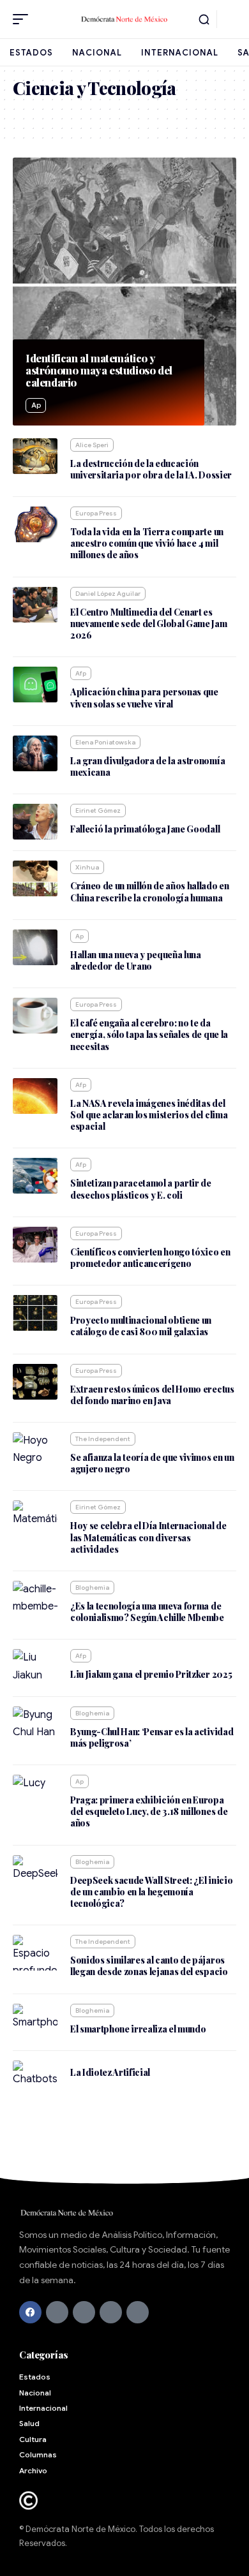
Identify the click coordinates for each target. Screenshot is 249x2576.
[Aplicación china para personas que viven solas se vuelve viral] (35, 685)
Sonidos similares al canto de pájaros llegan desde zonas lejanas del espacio (149, 1966)
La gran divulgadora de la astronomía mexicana (147, 766)
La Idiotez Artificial (110, 2072)
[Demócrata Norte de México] (124, 19)
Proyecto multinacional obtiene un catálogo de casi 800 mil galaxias (141, 1326)
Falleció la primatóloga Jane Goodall (145, 829)
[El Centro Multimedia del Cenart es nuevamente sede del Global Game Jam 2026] (35, 605)
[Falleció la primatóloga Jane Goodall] (35, 822)
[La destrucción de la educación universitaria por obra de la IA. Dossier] (35, 456)
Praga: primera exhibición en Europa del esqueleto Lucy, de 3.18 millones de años (149, 1811)
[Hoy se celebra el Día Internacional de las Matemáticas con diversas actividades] (35, 1518)
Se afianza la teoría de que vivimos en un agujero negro (152, 1463)
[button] (24, 19)
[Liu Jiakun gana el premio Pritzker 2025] (35, 1667)
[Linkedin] (138, 2312)
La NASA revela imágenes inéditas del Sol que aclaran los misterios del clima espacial (149, 1115)
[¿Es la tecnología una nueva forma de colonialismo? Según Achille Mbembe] (35, 1599)
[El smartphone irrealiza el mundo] (35, 2022)
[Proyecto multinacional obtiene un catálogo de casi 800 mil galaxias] (35, 1313)
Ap (36, 405)
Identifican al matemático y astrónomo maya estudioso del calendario (99, 370)
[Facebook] (30, 2312)
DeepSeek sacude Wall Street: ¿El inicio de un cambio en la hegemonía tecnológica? (151, 1892)
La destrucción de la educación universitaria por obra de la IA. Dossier (151, 469)
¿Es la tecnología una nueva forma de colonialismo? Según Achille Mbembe (147, 1612)
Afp (81, 673)
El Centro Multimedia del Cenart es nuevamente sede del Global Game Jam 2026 (149, 624)
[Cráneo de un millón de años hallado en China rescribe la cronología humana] (35, 878)
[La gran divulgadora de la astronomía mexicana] (35, 753)
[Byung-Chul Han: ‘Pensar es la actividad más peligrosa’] (35, 1724)
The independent (103, 1439)
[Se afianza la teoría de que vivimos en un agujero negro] (35, 1450)
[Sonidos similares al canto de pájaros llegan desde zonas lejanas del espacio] (35, 1953)
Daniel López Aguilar (108, 594)
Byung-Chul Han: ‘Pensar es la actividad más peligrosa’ (152, 1737)
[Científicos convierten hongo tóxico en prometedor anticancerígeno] (35, 1245)
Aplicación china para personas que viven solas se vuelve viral (144, 698)
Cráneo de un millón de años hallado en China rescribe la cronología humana (150, 892)
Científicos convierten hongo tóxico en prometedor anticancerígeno (150, 1258)
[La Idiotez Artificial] (35, 2078)
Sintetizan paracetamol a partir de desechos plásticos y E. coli (141, 1189)
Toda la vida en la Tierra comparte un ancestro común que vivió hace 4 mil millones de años (147, 543)
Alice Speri (92, 445)
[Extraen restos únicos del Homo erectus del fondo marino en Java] (35, 1382)
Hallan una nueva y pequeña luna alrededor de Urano (136, 960)
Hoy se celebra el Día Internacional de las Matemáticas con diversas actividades (148, 1537)
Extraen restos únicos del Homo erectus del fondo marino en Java (152, 1395)
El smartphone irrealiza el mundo (138, 2029)
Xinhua (87, 867)
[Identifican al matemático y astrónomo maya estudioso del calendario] (124, 292)
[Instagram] (111, 2312)
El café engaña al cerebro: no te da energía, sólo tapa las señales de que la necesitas (149, 1034)
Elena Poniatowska (105, 742)
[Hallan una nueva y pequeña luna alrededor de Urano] (35, 947)
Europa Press (96, 513)
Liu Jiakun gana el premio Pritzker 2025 (151, 1674)
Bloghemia (92, 1588)
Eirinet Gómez (98, 811)
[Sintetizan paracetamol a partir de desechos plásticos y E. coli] (35, 1176)
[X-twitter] (57, 2312)
